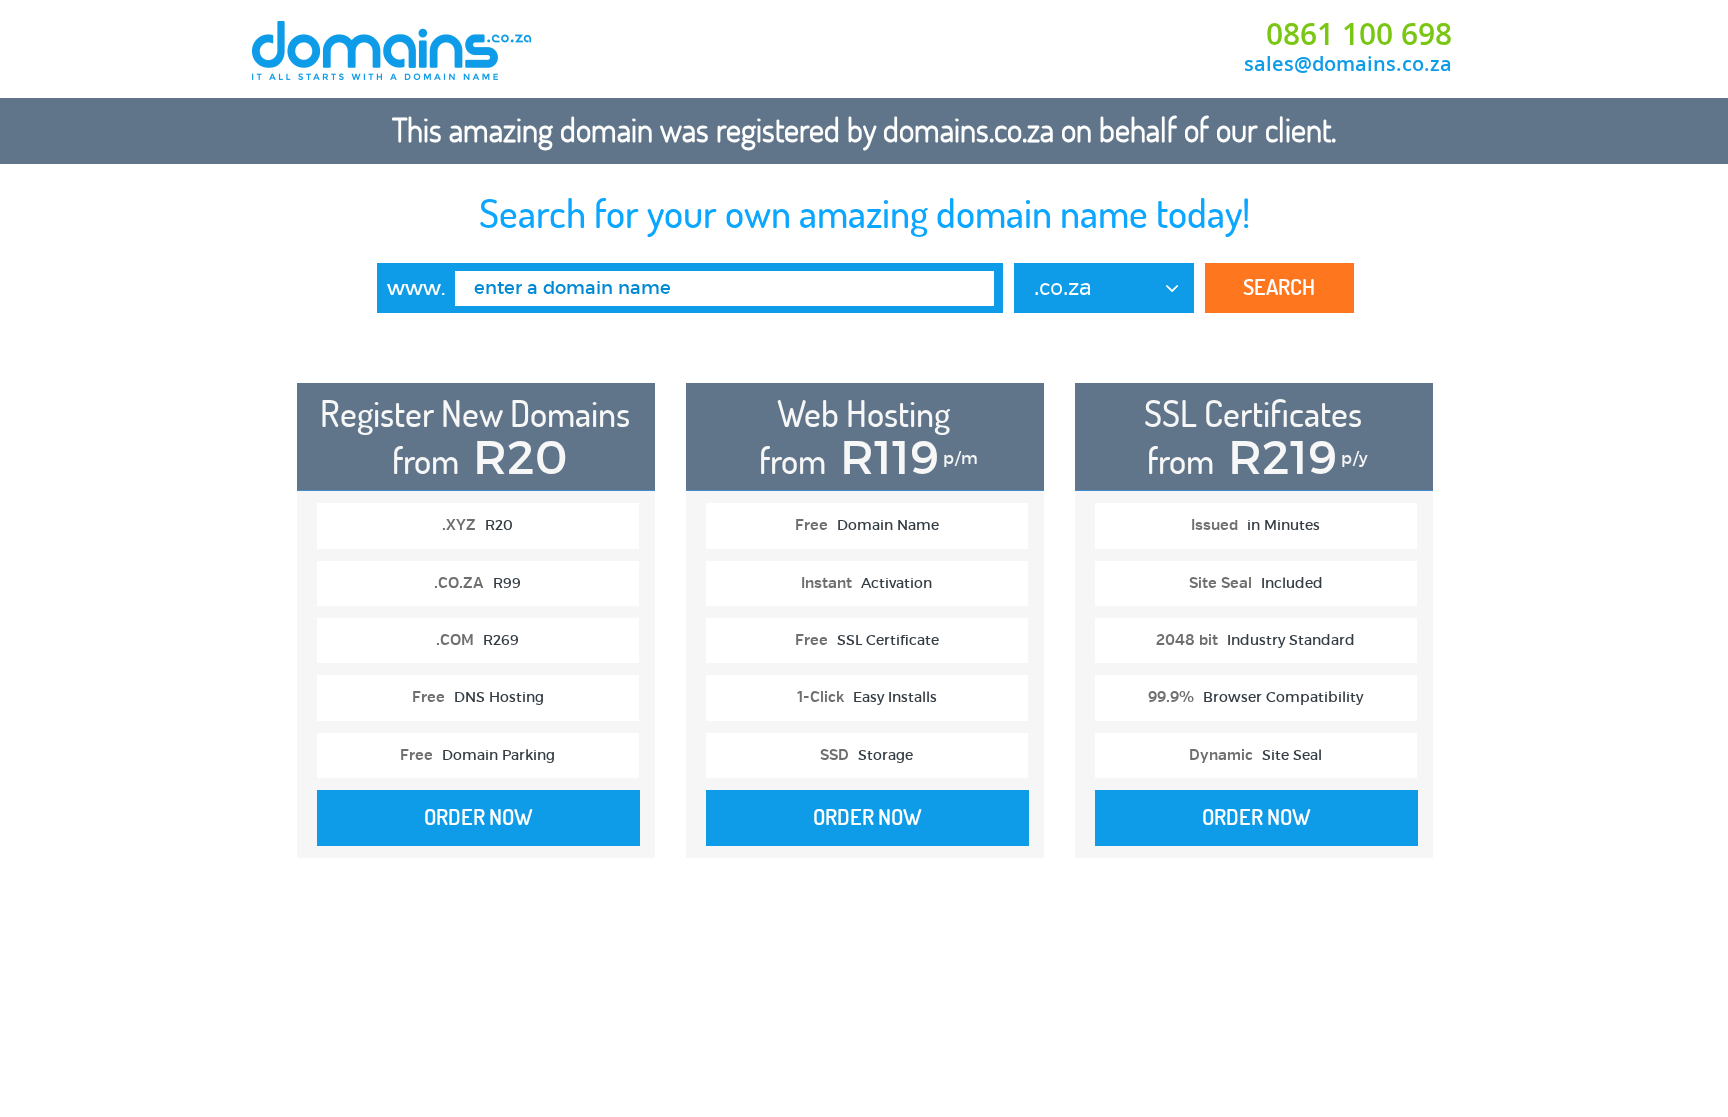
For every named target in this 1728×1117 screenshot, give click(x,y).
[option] (476, 630)
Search (1279, 287)
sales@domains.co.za (1348, 63)
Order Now (478, 817)
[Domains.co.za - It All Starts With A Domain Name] (393, 77)
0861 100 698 (1359, 34)
